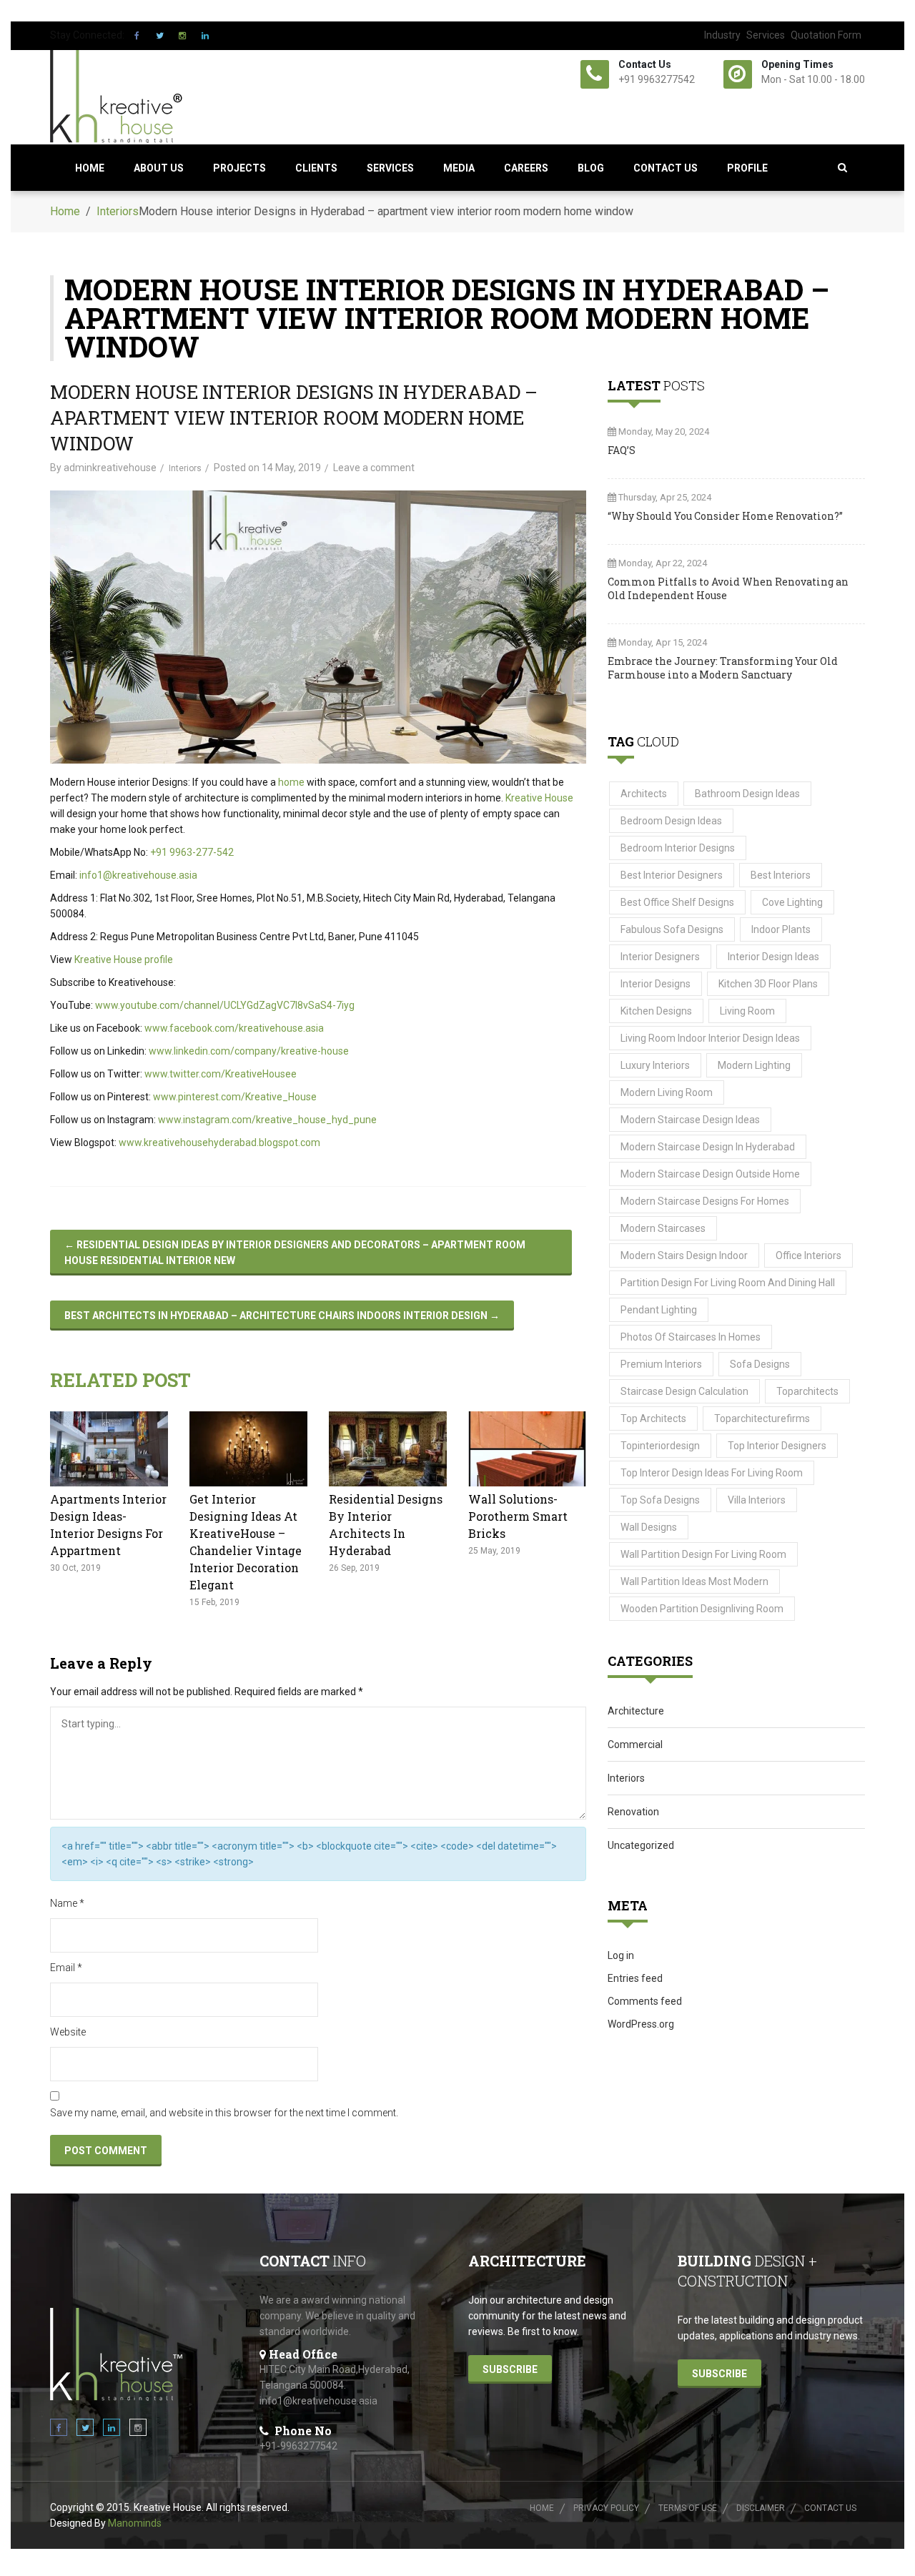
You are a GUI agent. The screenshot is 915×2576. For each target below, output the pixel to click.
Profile (747, 168)
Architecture (636, 1711)
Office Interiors (808, 1255)
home (291, 782)
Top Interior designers (777, 1446)
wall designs (649, 1527)
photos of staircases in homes (691, 1337)
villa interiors (757, 1500)
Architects (644, 794)
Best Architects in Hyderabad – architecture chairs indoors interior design (282, 1316)
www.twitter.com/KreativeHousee (221, 1074)
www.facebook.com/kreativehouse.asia (234, 1028)
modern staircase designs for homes (705, 1201)
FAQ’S (622, 450)
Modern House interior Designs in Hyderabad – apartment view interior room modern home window (294, 418)
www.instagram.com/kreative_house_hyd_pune (267, 1120)
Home (90, 168)
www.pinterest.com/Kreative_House (235, 1097)
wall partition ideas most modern (694, 1581)
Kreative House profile (124, 959)
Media (459, 168)
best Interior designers (672, 875)
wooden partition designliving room (702, 1609)
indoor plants (781, 929)
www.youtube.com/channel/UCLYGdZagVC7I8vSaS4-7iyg (225, 1005)
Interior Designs (656, 984)
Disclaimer (761, 2508)
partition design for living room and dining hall (728, 1283)
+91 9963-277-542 (192, 852)
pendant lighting (659, 1310)
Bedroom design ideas (671, 821)
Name (67, 1903)
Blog (591, 168)
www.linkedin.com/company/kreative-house (249, 1051)
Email (66, 1968)
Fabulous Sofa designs (672, 929)
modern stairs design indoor (684, 1255)
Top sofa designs (660, 1500)
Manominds (135, 2523)
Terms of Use (688, 2508)
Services (766, 35)
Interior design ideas (773, 957)
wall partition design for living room (703, 1554)
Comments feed (645, 2001)
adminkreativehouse (110, 468)
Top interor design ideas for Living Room (712, 1473)
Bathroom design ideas (747, 794)
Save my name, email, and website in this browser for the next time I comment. (224, 2113)
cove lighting (792, 902)
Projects (239, 168)
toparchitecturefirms (762, 1418)
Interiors (118, 211)
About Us (159, 168)
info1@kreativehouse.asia (138, 875)
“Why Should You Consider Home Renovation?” (725, 516)
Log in (621, 1955)
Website (68, 2032)
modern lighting (754, 1065)
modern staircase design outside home (710, 1174)
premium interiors (661, 1364)
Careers (526, 168)
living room (747, 1011)
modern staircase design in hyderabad (708, 1147)
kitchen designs (656, 1011)
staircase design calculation (684, 1391)
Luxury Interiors (655, 1065)
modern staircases (663, 1228)
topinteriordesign (660, 1446)
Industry (722, 35)
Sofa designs (760, 1364)
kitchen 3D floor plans (768, 984)
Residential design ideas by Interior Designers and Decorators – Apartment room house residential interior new (295, 1253)
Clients (316, 168)
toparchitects (807, 1391)
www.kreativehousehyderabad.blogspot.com (219, 1143)
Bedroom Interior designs (678, 848)
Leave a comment (374, 468)
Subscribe (510, 2369)
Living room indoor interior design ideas (710, 1038)
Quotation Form (826, 35)
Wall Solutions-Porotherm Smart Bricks (518, 1516)
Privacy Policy (606, 2508)
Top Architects (653, 1418)
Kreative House (539, 798)
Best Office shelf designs (677, 902)
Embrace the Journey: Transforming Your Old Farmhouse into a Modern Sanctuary (723, 668)
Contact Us (666, 168)
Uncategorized (641, 1845)
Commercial (635, 1745)
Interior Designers (660, 957)
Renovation (633, 1812)
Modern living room (667, 1092)
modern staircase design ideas (690, 1120)
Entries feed (635, 1978)
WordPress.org (641, 2024)
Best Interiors (781, 875)
